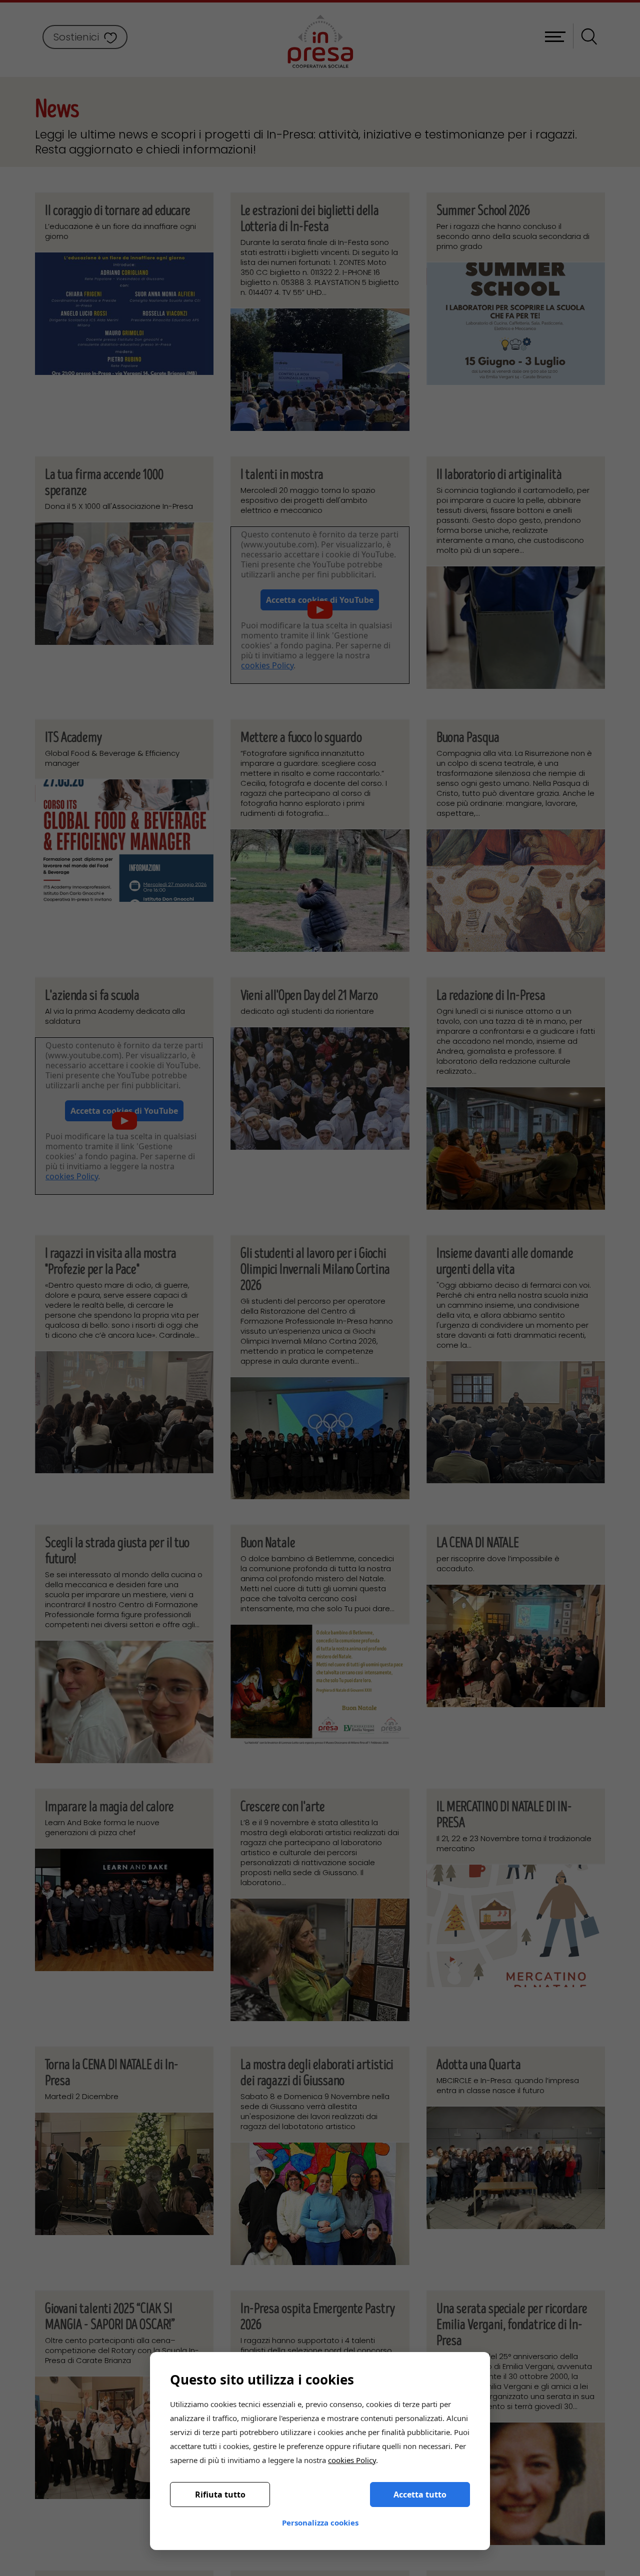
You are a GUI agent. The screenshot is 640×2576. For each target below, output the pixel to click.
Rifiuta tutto (220, 2495)
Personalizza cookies (320, 2523)
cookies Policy (352, 2460)
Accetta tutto (420, 2495)
